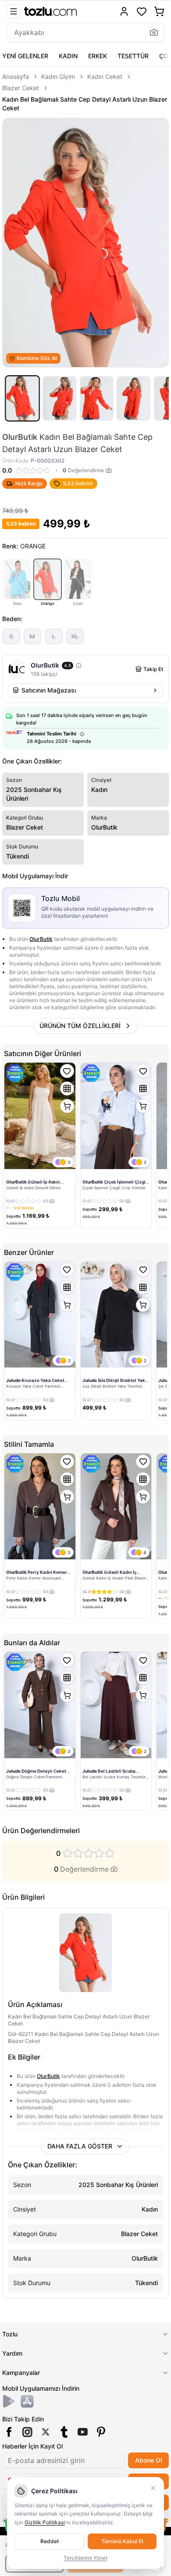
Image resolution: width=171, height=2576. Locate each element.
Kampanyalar (21, 2373)
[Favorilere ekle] (67, 1071)
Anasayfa (16, 76)
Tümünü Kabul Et (122, 2541)
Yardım (12, 2353)
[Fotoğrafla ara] (154, 32)
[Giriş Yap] (124, 11)
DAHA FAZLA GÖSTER (80, 2146)
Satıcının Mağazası (49, 690)
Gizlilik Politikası (45, 2522)
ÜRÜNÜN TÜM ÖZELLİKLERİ (80, 1026)
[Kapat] (153, 2488)
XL (75, 636)
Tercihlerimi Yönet (85, 2558)
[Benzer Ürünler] (67, 1088)
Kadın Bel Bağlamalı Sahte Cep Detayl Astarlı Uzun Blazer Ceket (85, 104)
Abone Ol (148, 2460)
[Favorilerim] (142, 11)
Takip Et (153, 669)
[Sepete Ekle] (67, 1106)
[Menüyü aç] (14, 11)
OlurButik (41, 939)
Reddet (50, 2541)
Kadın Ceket (105, 76)
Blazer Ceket (21, 88)
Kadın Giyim (58, 76)
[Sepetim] (159, 11)
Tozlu (10, 2334)
